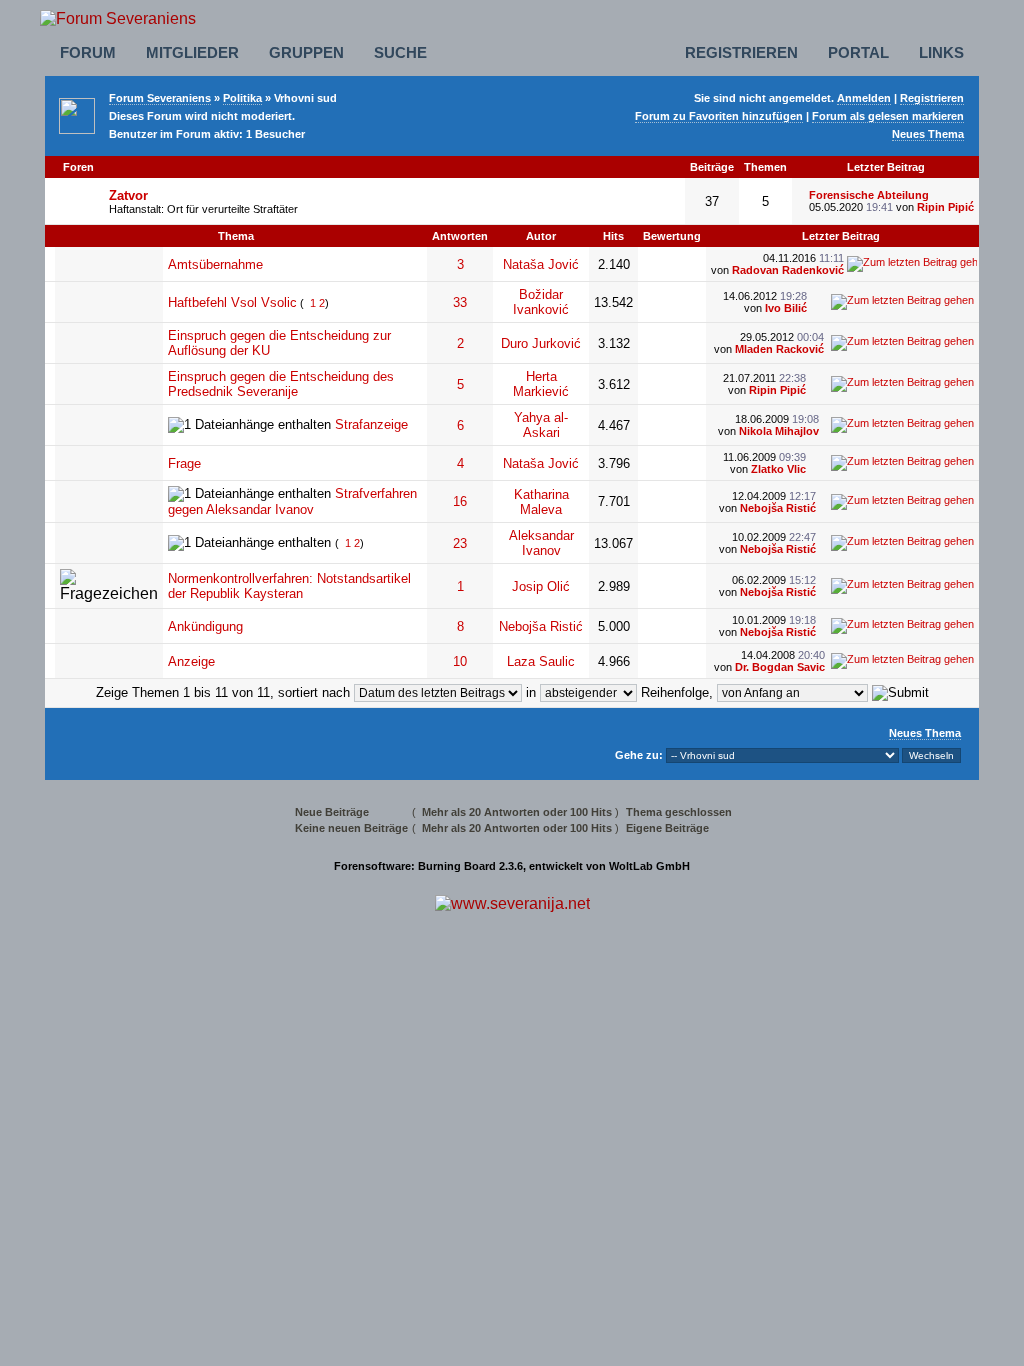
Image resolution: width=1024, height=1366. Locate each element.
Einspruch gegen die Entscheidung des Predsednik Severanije (281, 384)
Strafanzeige (371, 424)
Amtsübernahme (215, 264)
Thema (236, 236)
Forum (88, 52)
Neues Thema (928, 134)
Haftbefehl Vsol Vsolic (232, 302)
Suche (400, 52)
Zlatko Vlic (778, 469)
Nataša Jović (541, 264)
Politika (242, 98)
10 (460, 661)
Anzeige (191, 661)
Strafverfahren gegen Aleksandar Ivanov (292, 501)
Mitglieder (192, 52)
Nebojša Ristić (778, 508)
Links (941, 52)
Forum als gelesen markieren (888, 116)
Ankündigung (205, 626)
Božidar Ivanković (541, 302)
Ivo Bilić (786, 308)
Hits (613, 236)
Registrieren (741, 52)
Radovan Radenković (788, 270)
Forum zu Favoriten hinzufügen (719, 116)
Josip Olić (541, 586)
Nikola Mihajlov (779, 431)
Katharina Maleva (541, 502)
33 (460, 302)
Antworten (460, 236)
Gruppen (306, 52)
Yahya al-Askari (541, 425)
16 (460, 501)
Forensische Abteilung (869, 195)
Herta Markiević (541, 384)
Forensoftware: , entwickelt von (512, 866)
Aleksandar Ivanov (541, 543)
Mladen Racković (779, 349)
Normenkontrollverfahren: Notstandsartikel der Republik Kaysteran (289, 586)
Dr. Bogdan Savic (780, 667)
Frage (184, 463)
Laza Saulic (541, 661)
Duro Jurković (541, 343)
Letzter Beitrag (841, 236)
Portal (858, 52)
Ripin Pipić (945, 207)
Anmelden (864, 98)
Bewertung (672, 236)
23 (460, 543)
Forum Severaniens (160, 98)
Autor (541, 236)
